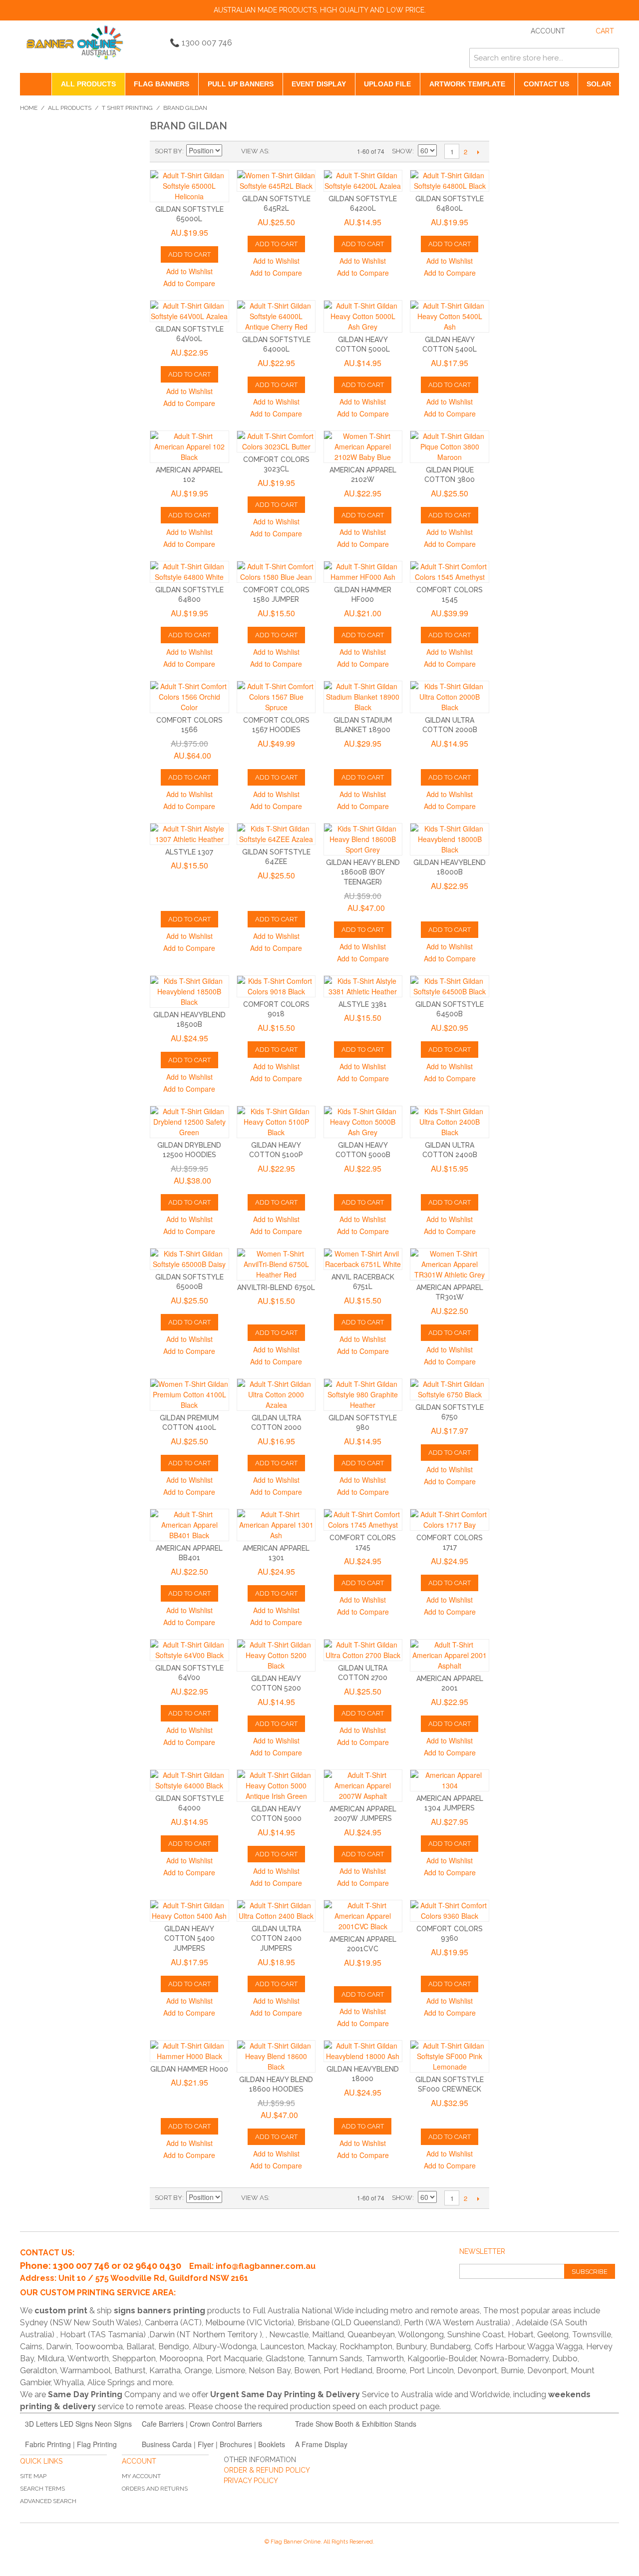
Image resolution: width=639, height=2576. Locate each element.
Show (402, 151)
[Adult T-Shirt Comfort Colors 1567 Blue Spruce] (276, 697)
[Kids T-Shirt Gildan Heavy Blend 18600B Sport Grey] (363, 839)
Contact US (546, 84)
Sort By (168, 151)
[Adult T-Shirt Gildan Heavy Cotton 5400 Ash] (189, 1911)
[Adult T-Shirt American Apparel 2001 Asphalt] (450, 1655)
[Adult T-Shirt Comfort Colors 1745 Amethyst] (363, 1520)
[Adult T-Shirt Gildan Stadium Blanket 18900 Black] (363, 697)
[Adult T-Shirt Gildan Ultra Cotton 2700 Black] (363, 1650)
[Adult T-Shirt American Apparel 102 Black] (189, 447)
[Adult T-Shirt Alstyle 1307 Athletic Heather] (189, 834)
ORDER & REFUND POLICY (267, 2470)
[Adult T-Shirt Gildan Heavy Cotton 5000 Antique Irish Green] (276, 1786)
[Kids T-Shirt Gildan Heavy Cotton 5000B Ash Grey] (363, 1122)
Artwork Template (467, 84)
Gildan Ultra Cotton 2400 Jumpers (276, 1938)
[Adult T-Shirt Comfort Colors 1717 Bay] (450, 1520)
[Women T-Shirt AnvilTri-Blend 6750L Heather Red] (276, 1264)
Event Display (319, 84)
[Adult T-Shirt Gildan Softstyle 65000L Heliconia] (189, 186)
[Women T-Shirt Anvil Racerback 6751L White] (363, 1259)
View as (255, 151)
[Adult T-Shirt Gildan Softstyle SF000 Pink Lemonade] (450, 2056)
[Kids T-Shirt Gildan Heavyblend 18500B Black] (189, 992)
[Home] (36, 84)
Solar (599, 84)
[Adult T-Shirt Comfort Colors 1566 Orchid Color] (189, 697)
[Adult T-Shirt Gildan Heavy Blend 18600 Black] (276, 2056)
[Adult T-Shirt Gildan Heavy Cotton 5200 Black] (276, 1655)
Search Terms (42, 2489)
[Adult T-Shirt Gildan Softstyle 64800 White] (189, 572)
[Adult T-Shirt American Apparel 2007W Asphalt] (363, 1786)
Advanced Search (48, 2501)
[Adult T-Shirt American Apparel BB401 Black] (189, 1525)
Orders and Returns (155, 2489)
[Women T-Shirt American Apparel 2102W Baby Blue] (363, 447)
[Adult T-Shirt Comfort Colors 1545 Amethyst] (450, 572)
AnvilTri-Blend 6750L (276, 1288)
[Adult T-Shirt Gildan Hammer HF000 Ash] (363, 572)
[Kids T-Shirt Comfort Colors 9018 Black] (276, 986)
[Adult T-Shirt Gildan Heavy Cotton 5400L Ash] (450, 316)
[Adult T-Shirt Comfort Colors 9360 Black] (450, 1911)
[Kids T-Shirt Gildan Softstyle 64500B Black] (450, 986)
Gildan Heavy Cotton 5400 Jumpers (189, 1938)
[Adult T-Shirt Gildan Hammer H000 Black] (189, 2051)
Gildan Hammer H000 (189, 2069)
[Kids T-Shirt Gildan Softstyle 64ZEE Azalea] (276, 834)
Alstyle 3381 (363, 1004)
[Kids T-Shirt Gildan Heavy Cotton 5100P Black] (276, 1122)
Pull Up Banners (241, 84)
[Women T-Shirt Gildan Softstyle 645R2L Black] (276, 181)
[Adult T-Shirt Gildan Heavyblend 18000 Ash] (363, 2051)
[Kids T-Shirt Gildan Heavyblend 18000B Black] (450, 839)
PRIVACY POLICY (251, 2481)
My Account (141, 2476)
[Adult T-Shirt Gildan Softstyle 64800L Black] (450, 181)
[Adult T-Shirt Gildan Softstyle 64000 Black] (189, 1780)
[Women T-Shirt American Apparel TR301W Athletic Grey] (450, 1264)
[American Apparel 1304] (450, 1780)
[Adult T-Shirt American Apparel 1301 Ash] (276, 1525)
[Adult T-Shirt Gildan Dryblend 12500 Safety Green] (189, 1122)
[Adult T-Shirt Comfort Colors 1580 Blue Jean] (276, 572)
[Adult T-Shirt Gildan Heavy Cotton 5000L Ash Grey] (363, 316)
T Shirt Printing (127, 108)
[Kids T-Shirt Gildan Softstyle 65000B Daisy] (189, 1259)
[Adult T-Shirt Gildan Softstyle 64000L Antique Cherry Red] (276, 316)
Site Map (33, 2476)
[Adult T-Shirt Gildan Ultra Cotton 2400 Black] (276, 1911)
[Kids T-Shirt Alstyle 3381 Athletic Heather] (363, 986)
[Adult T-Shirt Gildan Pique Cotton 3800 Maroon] (450, 447)
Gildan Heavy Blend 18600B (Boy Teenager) (363, 872)
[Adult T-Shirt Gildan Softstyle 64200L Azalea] (363, 181)
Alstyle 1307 (189, 852)
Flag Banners (161, 84)
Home (29, 108)
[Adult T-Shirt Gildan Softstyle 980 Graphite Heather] (363, 1395)
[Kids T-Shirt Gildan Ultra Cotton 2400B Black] (450, 1122)
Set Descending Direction (231, 151)
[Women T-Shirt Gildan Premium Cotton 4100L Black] (189, 1395)
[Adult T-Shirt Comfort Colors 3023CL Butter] (276, 441)
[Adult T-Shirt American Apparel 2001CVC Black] (363, 1916)
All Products (88, 84)
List (297, 151)
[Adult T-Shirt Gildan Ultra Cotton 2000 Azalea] (276, 1395)
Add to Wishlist (189, 271)
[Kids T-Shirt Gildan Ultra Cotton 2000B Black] (450, 697)
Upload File (387, 84)
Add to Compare (189, 283)
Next (478, 152)
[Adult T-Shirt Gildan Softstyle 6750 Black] (450, 1389)
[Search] (609, 58)
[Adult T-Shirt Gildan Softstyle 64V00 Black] (189, 1650)
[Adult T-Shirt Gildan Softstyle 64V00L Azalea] (189, 311)
